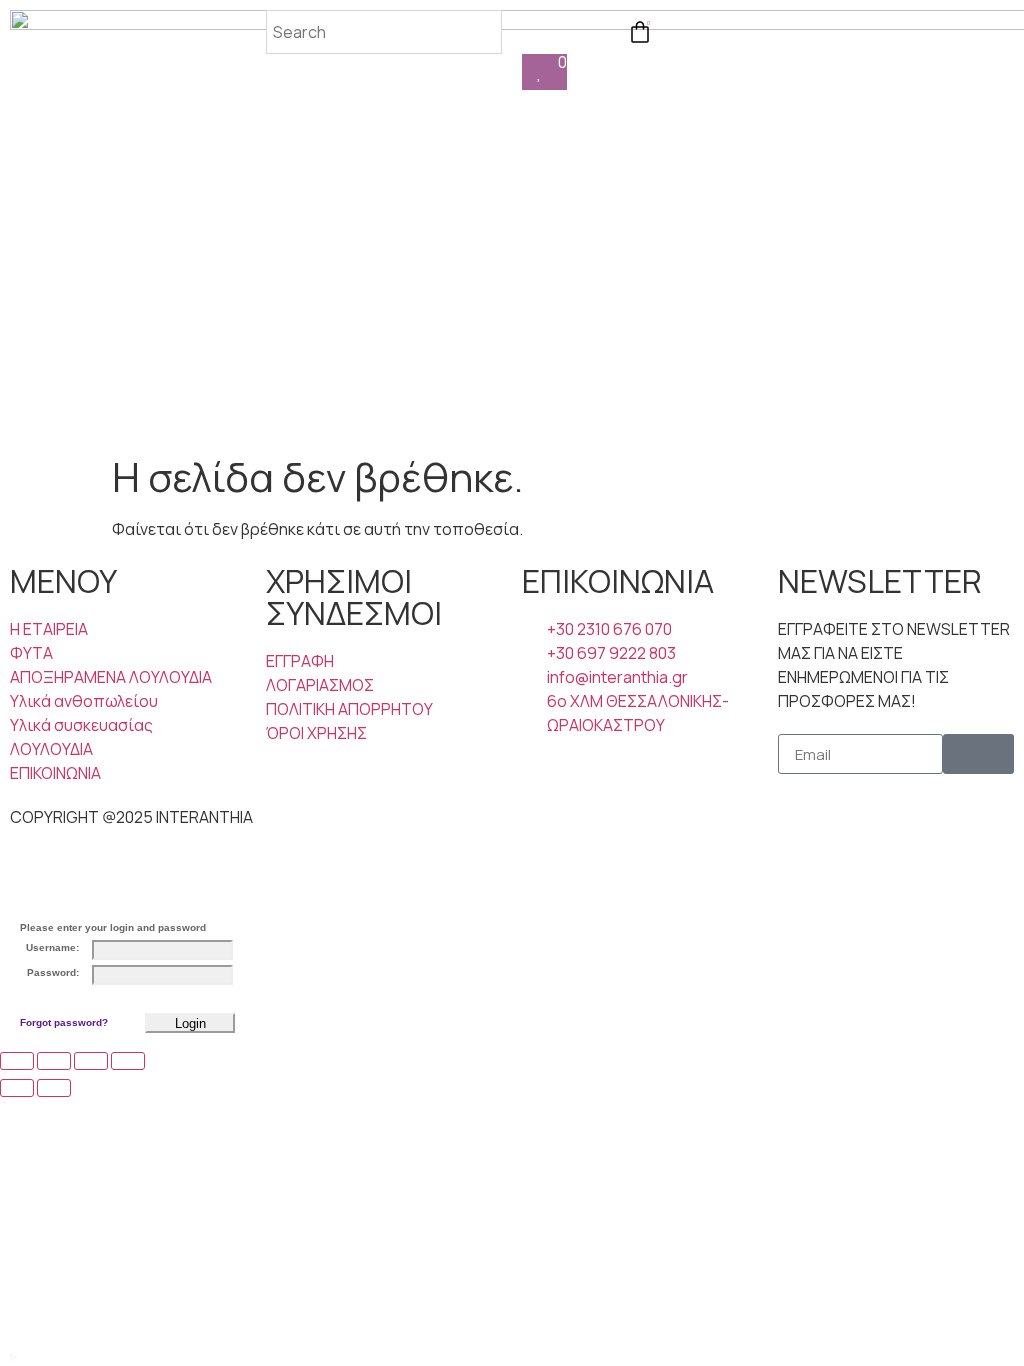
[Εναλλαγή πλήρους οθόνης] (54, 1061)
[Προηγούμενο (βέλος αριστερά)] (17, 1088)
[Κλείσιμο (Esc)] (128, 1061)
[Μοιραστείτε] (91, 1061)
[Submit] (978, 754)
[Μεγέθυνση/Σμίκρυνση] (17, 1061)
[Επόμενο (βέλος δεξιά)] (54, 1088)
